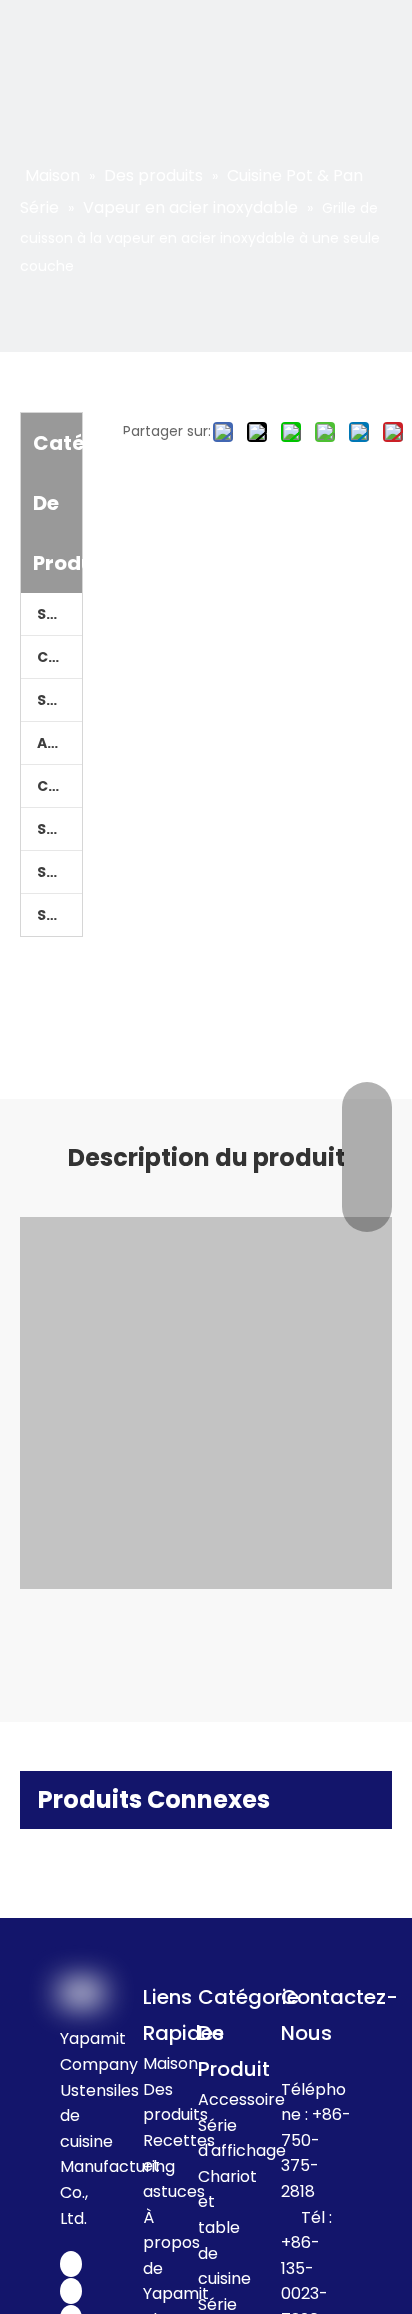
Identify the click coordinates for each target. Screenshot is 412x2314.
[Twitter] (71, 2291)
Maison (170, 2063)
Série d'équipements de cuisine (59, 700)
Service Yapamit (59, 614)
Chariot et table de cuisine (59, 786)
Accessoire (59, 743)
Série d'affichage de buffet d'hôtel (59, 872)
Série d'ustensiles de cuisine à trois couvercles (59, 915)
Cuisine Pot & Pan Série (59, 657)
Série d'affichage (59, 829)
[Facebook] (71, 2264)
